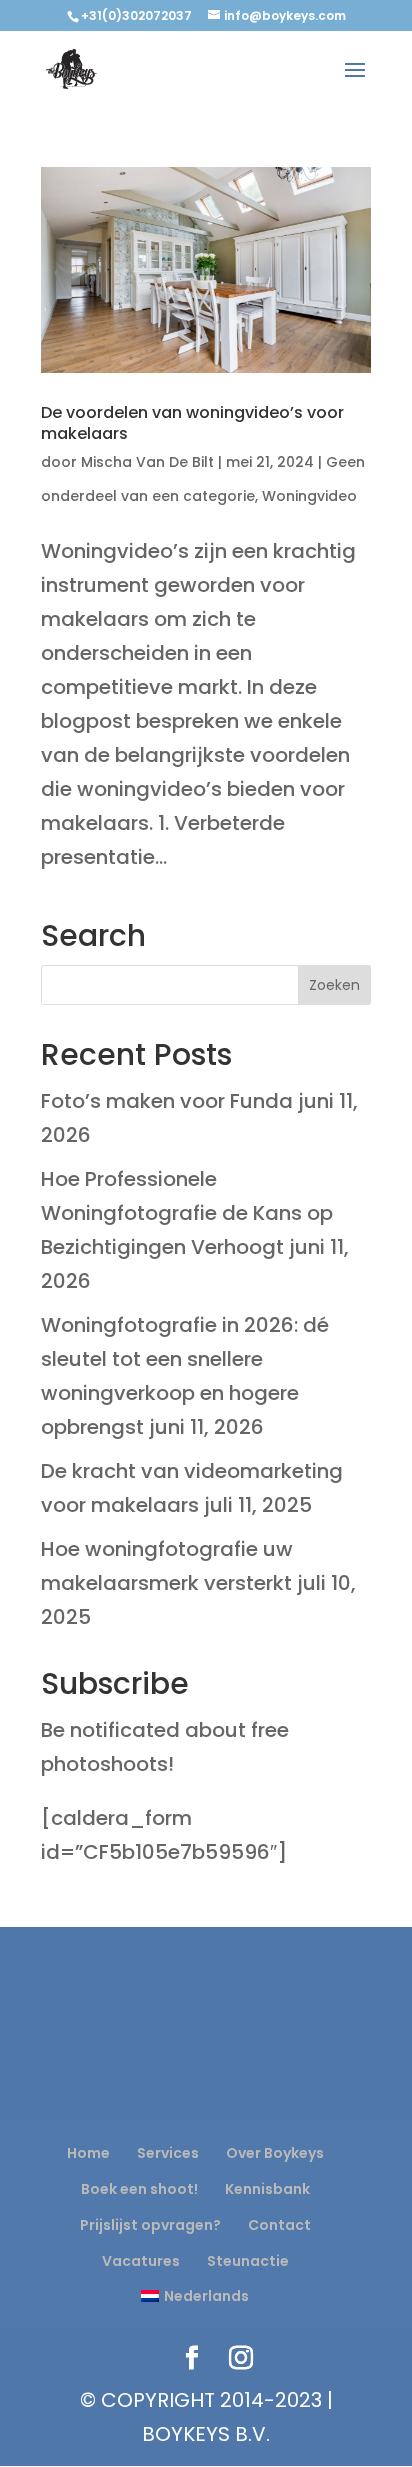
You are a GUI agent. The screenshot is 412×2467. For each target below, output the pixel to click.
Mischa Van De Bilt (147, 462)
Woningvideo (309, 496)
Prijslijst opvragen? (150, 2225)
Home (88, 2153)
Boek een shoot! (139, 2189)
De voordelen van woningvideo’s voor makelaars (192, 423)
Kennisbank (267, 2189)
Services (168, 2153)
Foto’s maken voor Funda (167, 1101)
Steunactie (248, 2261)
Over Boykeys (275, 2153)
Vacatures (141, 2261)
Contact (279, 2225)
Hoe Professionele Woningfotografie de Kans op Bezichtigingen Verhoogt (187, 1213)
